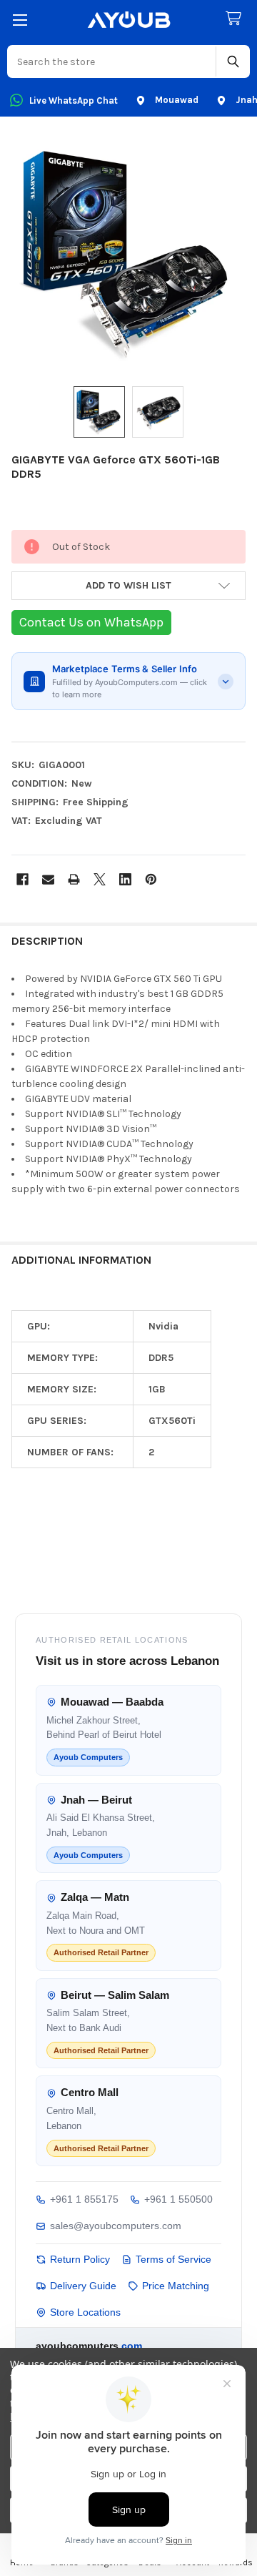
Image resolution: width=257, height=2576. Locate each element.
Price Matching (176, 2286)
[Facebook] (22, 879)
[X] (100, 879)
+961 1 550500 (178, 2199)
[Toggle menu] (20, 20)
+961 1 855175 (84, 2199)
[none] (128, 254)
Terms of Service (173, 2259)
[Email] (48, 879)
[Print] (74, 879)
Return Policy (80, 2259)
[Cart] (236, 19)
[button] (128, 586)
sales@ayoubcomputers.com (116, 2226)
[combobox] (112, 62)
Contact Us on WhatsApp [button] (91, 622)
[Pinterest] (151, 879)
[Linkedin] (125, 879)
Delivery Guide (83, 2286)
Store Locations (85, 2312)
